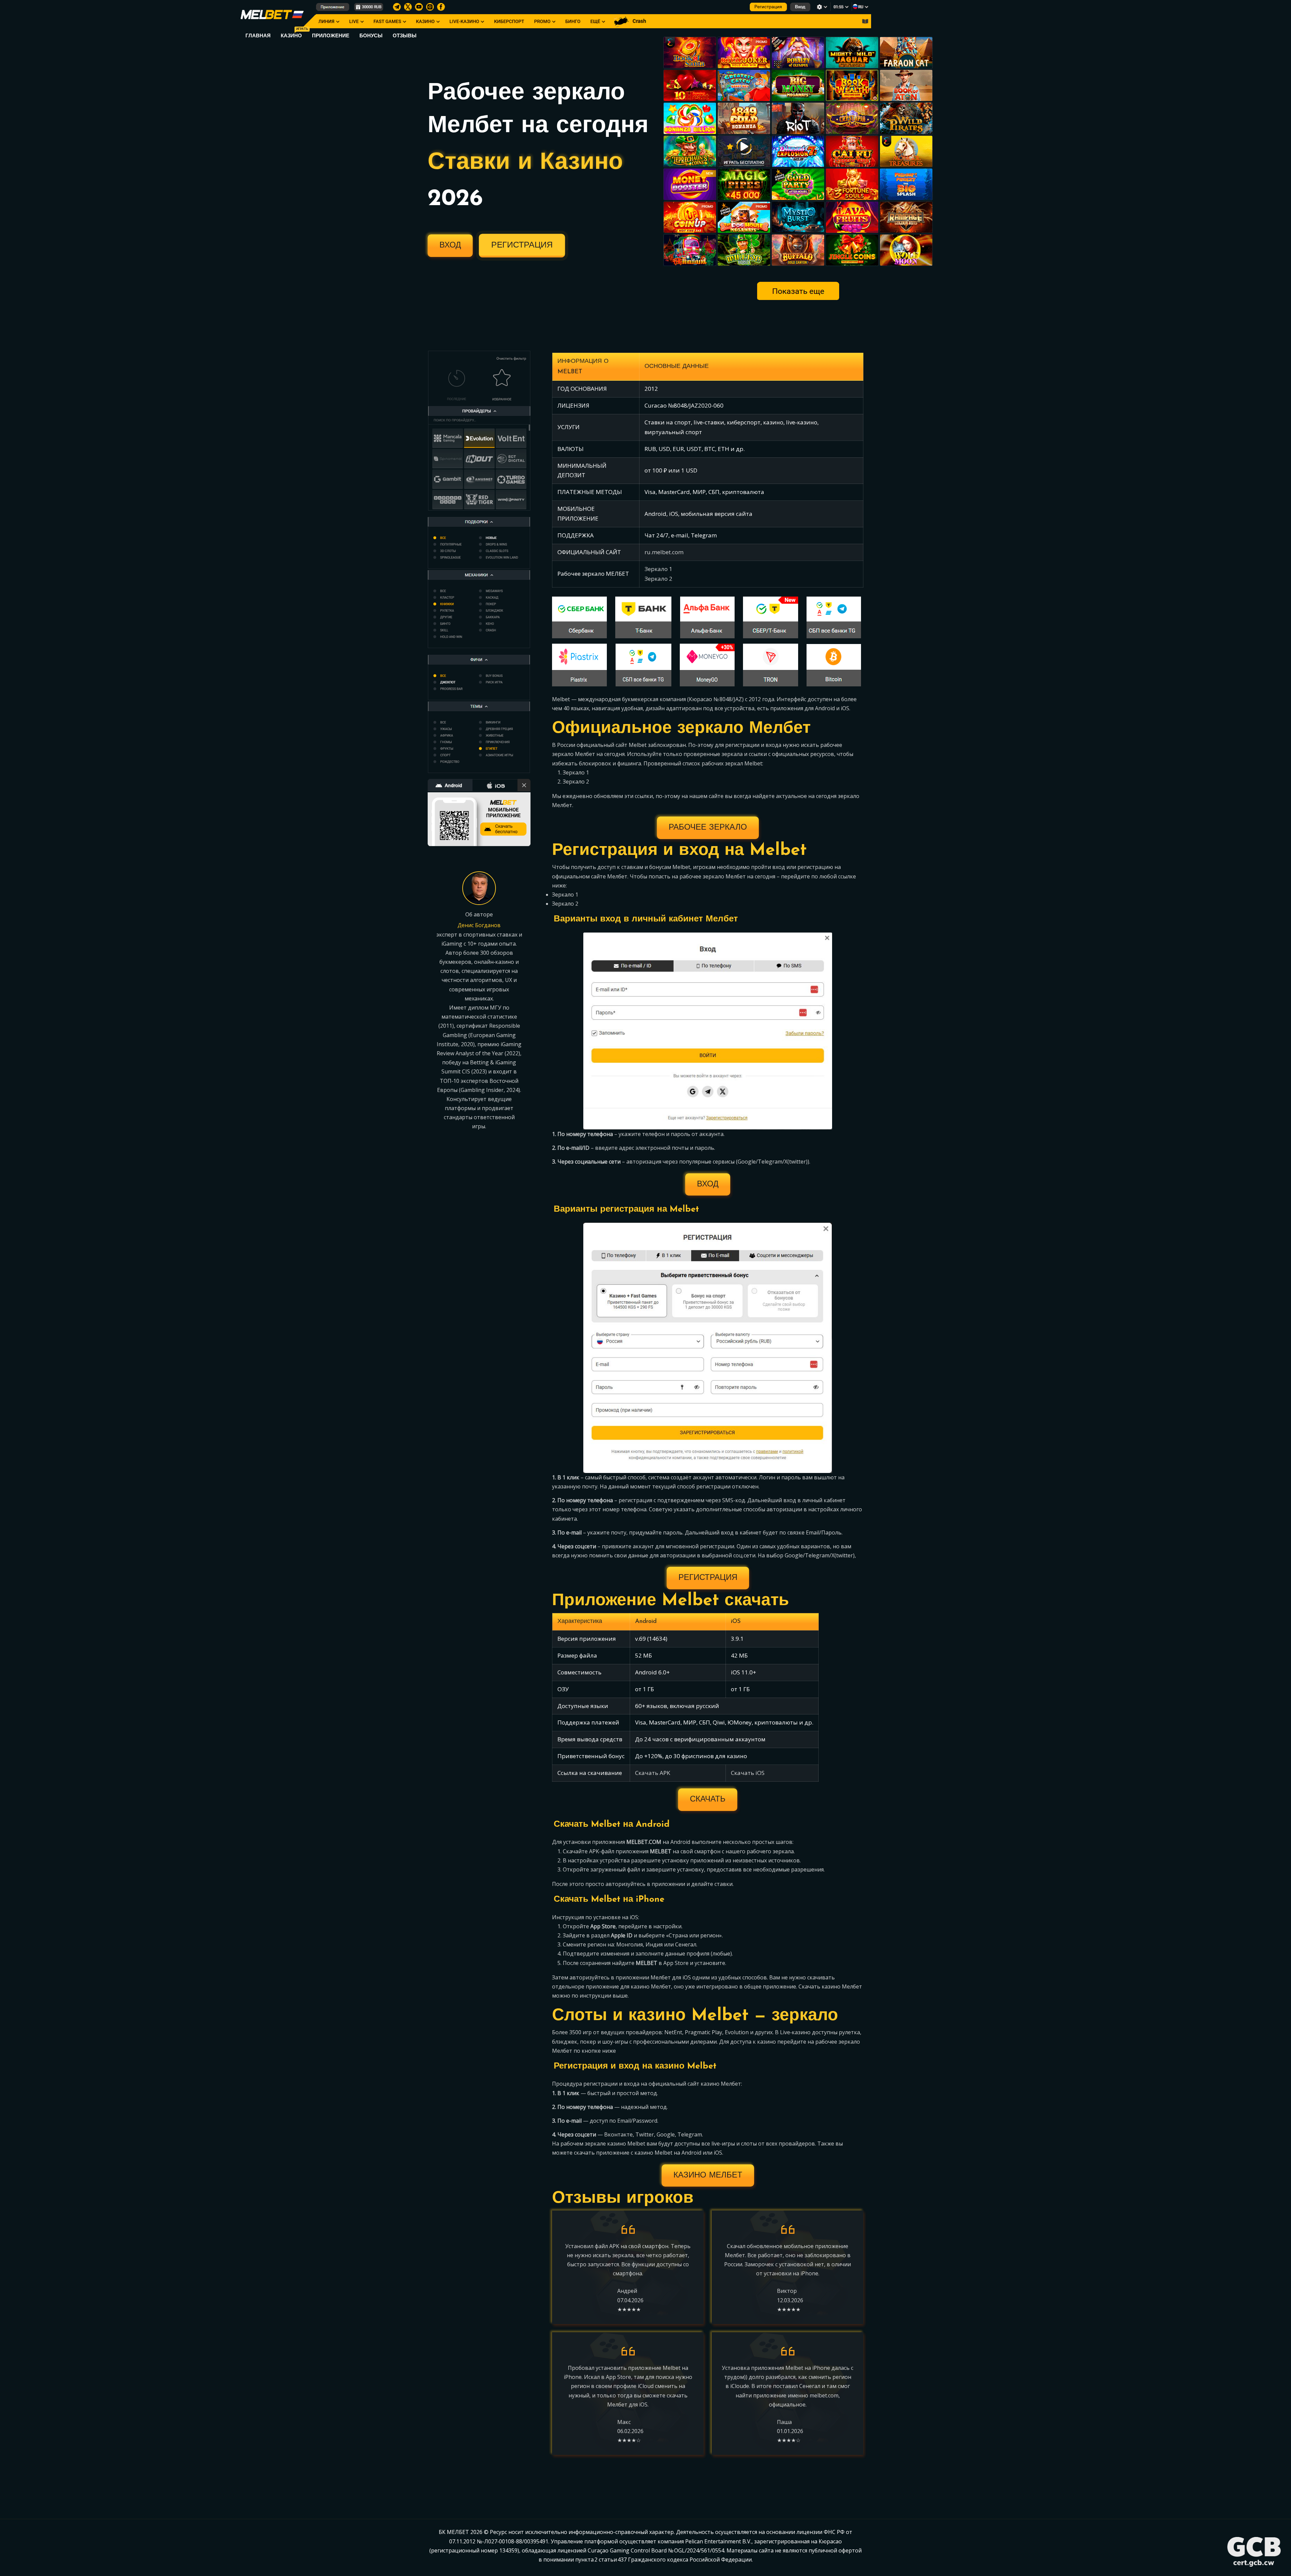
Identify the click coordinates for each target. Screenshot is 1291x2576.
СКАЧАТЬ (708, 1800)
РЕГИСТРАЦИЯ (522, 245)
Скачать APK (653, 1773)
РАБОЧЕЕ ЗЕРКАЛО (708, 828)
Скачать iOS (748, 1773)
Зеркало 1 (658, 569)
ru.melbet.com (664, 552)
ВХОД (450, 245)
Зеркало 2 (658, 579)
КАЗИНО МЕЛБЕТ (708, 2175)
